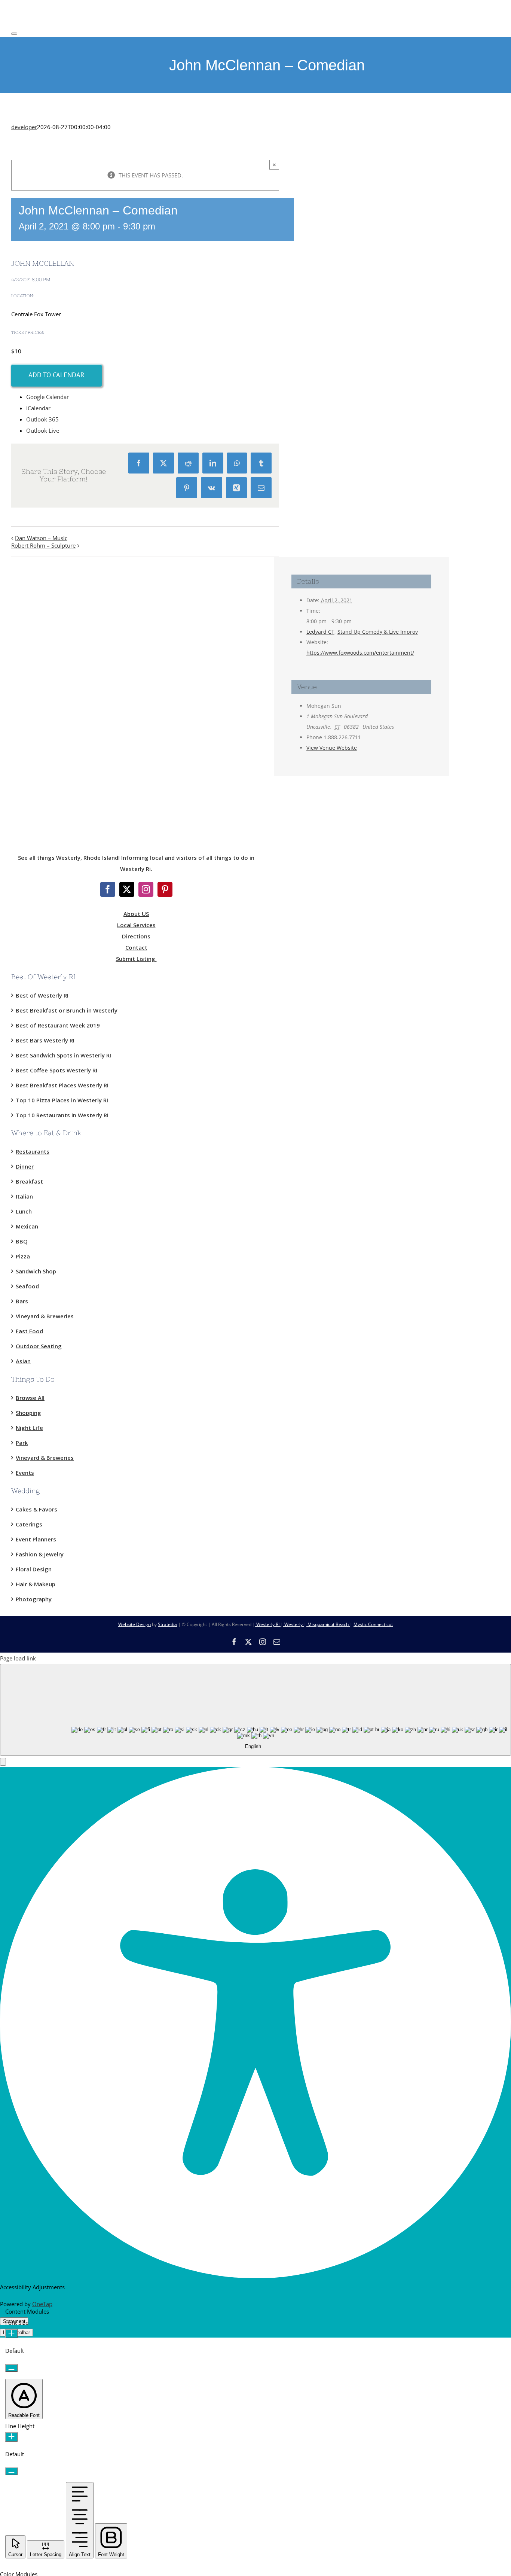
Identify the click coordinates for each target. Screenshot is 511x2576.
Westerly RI (268, 1624)
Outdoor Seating (39, 1346)
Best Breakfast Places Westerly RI (62, 1085)
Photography (34, 1599)
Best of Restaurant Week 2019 (58, 1025)
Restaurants (33, 1151)
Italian (24, 1196)
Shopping (28, 1413)
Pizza (23, 1256)
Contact (136, 947)
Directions (136, 936)
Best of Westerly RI (42, 995)
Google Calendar (48, 397)
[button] (3, 1762)
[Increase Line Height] (11, 2437)
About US (136, 914)
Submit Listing (136, 959)
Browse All (30, 1398)
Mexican (27, 1226)
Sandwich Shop (36, 1271)
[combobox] (255, 1710)
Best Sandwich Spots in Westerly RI (63, 1055)
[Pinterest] (165, 889)
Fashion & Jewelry (40, 1554)
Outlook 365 (42, 419)
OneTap (42, 2304)
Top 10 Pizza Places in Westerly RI (62, 1100)
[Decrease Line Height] (11, 2471)
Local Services (136, 925)
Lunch (24, 1211)
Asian (23, 1361)
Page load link (18, 1658)
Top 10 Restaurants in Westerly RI (62, 1115)
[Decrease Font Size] (11, 2368)
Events (25, 1473)
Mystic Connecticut (373, 1624)
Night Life (29, 1428)
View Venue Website (332, 748)
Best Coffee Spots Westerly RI (56, 1070)
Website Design (134, 1624)
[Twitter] (127, 889)
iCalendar (38, 408)
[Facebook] (108, 889)
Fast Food (29, 1331)
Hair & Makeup (36, 1584)
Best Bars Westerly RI (45, 1040)
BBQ (22, 1241)
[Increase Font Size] (11, 2334)
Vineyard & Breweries (45, 1316)
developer (24, 127)
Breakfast (29, 1181)
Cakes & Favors (36, 1509)
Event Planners (36, 1539)
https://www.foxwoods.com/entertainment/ (360, 653)
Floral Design (34, 1569)
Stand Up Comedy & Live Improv (378, 632)
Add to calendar (56, 375)
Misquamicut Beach (328, 1624)
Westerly (293, 1624)
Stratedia (167, 1624)
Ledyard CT (320, 632)
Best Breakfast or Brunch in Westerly (67, 1010)
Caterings (29, 1524)
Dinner (25, 1166)
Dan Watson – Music (41, 538)
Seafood (27, 1286)
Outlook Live (43, 430)
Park (22, 1443)
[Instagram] (146, 889)
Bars (22, 1301)
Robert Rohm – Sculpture (43, 545)
